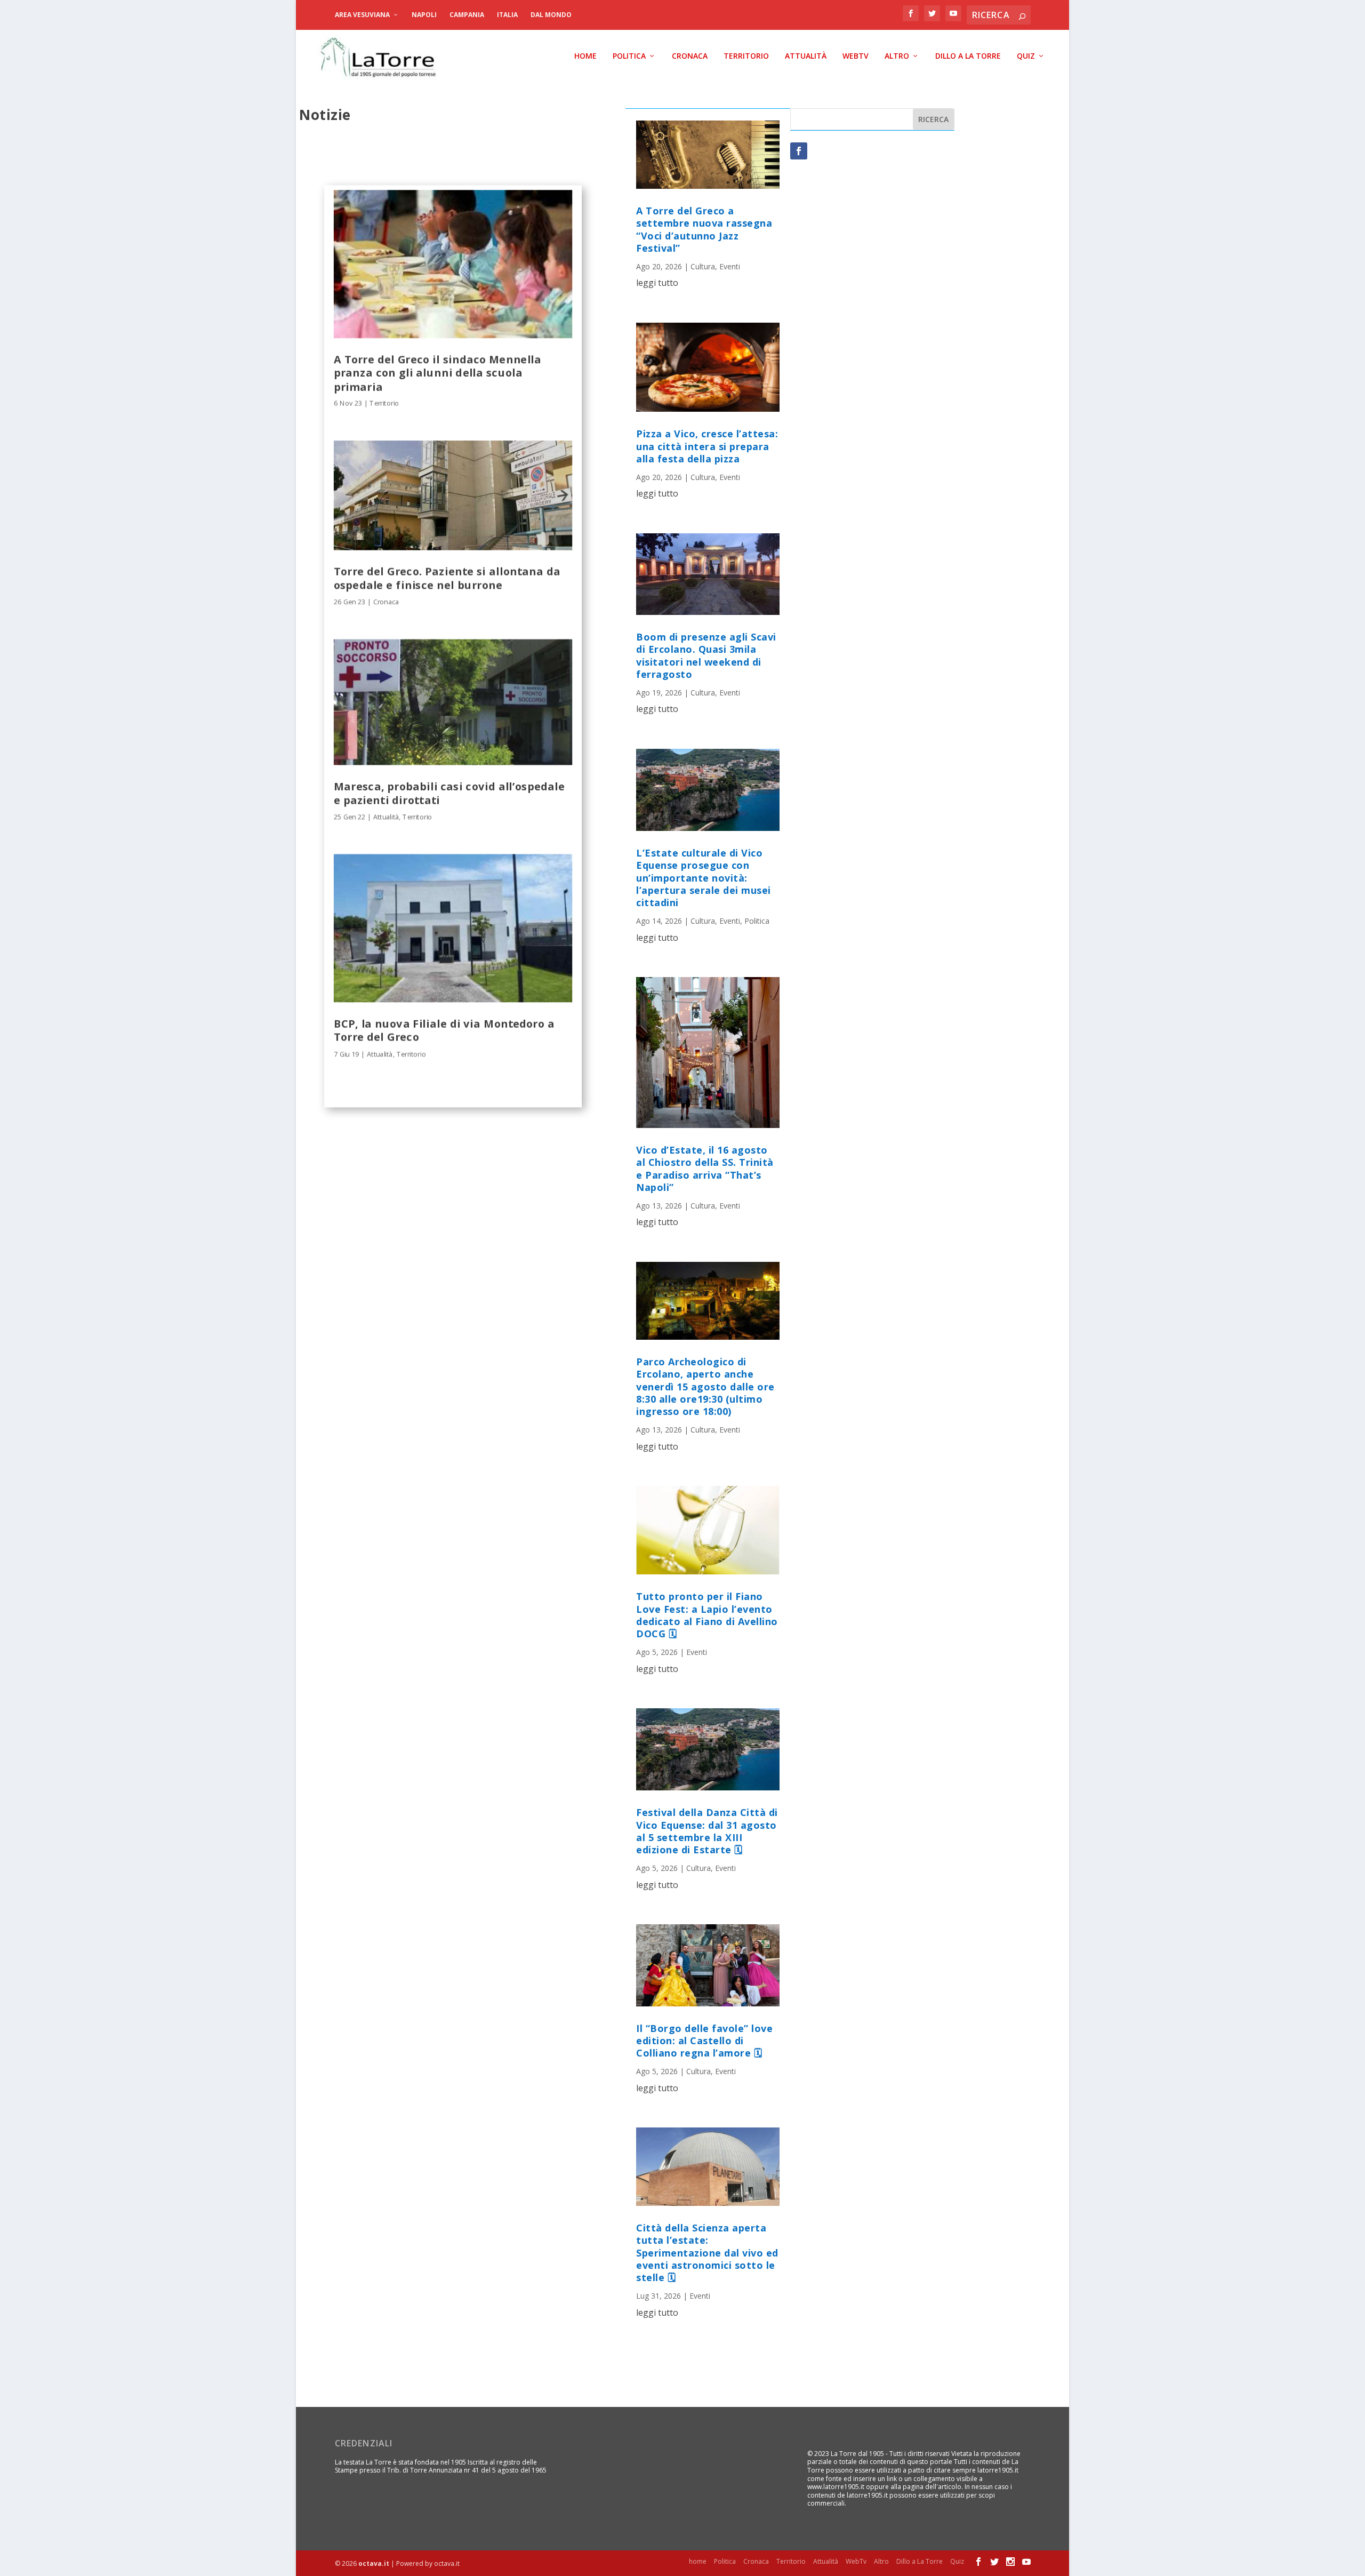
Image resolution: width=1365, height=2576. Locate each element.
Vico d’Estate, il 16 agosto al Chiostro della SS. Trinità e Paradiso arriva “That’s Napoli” (705, 1169)
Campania (467, 15)
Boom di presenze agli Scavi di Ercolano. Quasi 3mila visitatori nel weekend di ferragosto (706, 655)
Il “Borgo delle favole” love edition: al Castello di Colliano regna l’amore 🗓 (704, 2041)
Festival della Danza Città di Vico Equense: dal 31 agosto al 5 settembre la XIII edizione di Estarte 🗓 (707, 1831)
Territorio (746, 56)
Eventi (730, 266)
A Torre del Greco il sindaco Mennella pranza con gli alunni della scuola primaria (437, 373)
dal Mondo (551, 15)
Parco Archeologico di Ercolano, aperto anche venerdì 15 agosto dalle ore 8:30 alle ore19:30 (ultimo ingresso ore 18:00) (705, 1387)
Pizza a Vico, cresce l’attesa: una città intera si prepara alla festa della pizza (707, 446)
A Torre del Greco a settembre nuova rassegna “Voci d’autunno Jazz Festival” (704, 229)
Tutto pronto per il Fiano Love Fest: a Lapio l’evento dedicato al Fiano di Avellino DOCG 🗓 (707, 1615)
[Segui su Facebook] (799, 151)
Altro (897, 56)
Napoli (424, 15)
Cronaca (690, 56)
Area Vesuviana (362, 15)
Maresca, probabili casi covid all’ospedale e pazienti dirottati (449, 793)
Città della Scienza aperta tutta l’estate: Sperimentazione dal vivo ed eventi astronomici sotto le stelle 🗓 (707, 2253)
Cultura (703, 266)
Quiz (1026, 56)
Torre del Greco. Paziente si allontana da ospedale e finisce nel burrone (447, 578)
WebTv (856, 56)
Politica (629, 56)
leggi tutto (657, 283)
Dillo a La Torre (968, 56)
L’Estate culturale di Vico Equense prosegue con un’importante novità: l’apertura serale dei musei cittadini (704, 878)
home (585, 56)
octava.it (374, 2563)
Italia (507, 15)
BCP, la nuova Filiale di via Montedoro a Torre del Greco (444, 1030)
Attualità (806, 56)
